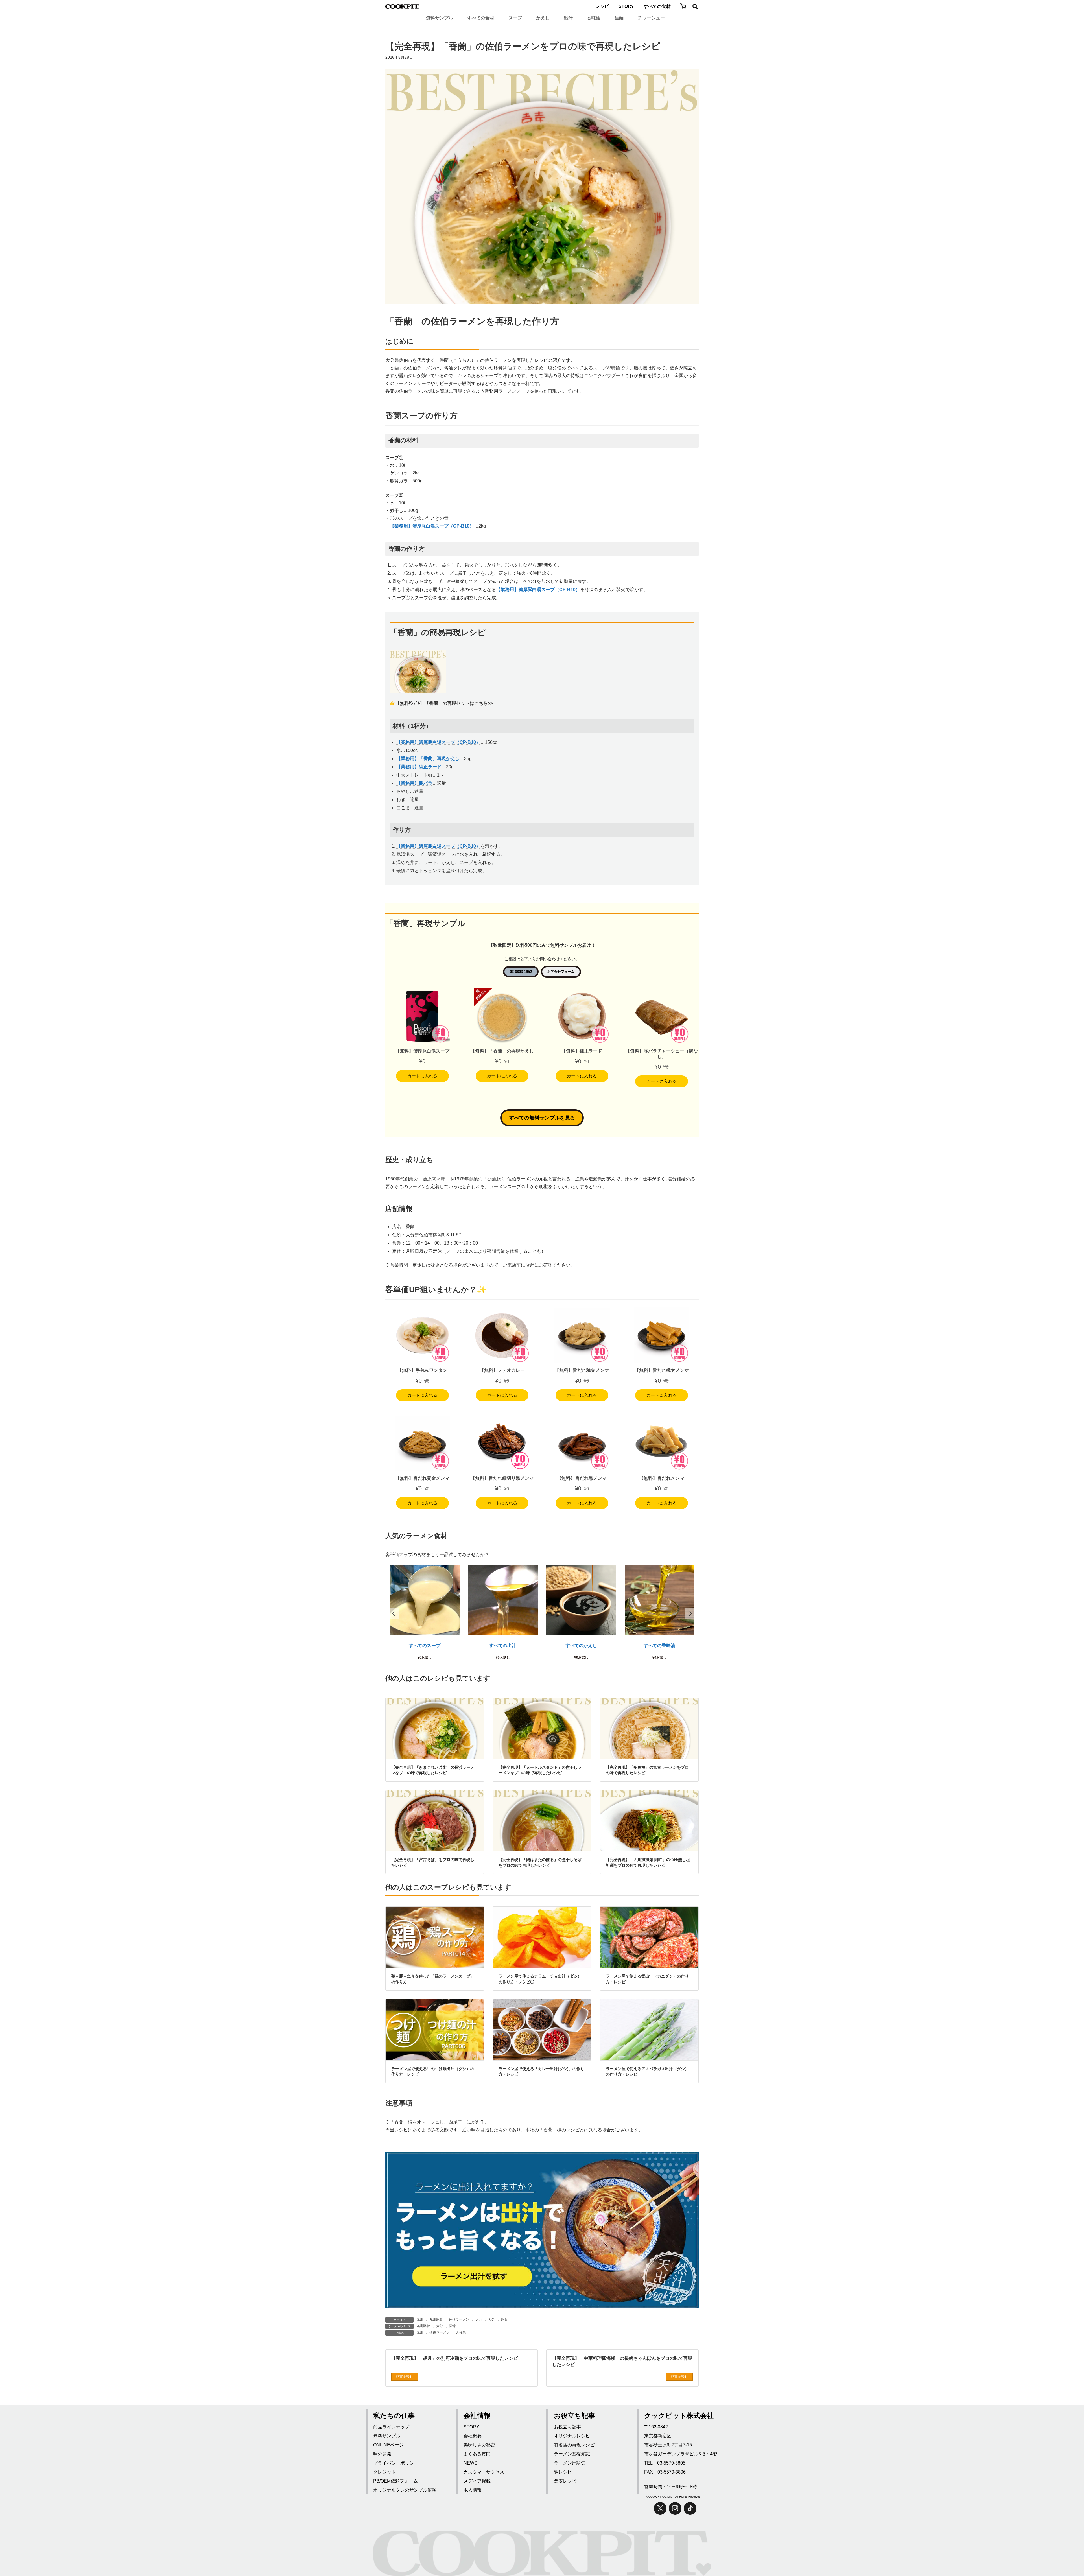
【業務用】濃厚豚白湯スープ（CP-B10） (432, 526)
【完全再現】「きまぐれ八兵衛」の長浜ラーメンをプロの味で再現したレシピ (433, 1770)
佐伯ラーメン (459, 2319)
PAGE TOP (1067, 2550)
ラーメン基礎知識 (572, 2454)
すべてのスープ (425, 1645)
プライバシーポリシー (396, 2463)
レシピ (602, 6)
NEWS (470, 2463)
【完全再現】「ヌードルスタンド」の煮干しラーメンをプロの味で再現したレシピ (540, 1770)
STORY (626, 6)
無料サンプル (440, 18)
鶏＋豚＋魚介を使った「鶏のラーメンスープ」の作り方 (433, 1979)
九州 (420, 2319)
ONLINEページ (388, 2445)
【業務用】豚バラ (414, 783)
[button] (690, 1613)
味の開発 (382, 2454)
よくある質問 (477, 2454)
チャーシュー (651, 18)
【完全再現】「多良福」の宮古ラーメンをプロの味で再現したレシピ (647, 1770)
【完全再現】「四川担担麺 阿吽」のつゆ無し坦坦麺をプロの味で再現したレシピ (648, 1862)
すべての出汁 (503, 1645)
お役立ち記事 (567, 2427)
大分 (479, 2319)
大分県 (461, 2332)
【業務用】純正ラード (419, 767)
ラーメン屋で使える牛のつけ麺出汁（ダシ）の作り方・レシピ (433, 2072)
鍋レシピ (563, 2472)
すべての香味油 (659, 1645)
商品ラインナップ (391, 2427)
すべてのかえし (581, 1645)
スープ (515, 18)
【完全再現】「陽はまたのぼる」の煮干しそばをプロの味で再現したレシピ (540, 1862)
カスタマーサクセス (484, 2472)
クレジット (384, 2472)
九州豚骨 (436, 2319)
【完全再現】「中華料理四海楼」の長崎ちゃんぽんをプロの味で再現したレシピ (622, 2361)
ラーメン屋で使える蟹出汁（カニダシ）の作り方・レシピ (647, 1979)
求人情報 (473, 2490)
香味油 (594, 18)
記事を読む (405, 2377)
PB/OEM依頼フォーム (395, 2481)
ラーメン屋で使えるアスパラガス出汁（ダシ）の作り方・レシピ (647, 2072)
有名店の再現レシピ (574, 2445)
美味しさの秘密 (479, 2445)
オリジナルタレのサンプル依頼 (405, 2490)
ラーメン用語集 (570, 2463)
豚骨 (504, 2319)
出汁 (568, 18)
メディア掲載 (477, 2481)
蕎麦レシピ (565, 2481)
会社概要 (473, 2436)
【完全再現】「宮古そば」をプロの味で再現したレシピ (433, 1862)
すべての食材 (657, 6)
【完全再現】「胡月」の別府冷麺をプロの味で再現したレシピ (454, 2358)
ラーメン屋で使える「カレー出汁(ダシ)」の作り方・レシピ (541, 2072)
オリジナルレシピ (572, 2436)
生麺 (619, 18)
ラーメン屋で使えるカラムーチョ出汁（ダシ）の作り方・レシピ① (540, 1979)
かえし (543, 18)
